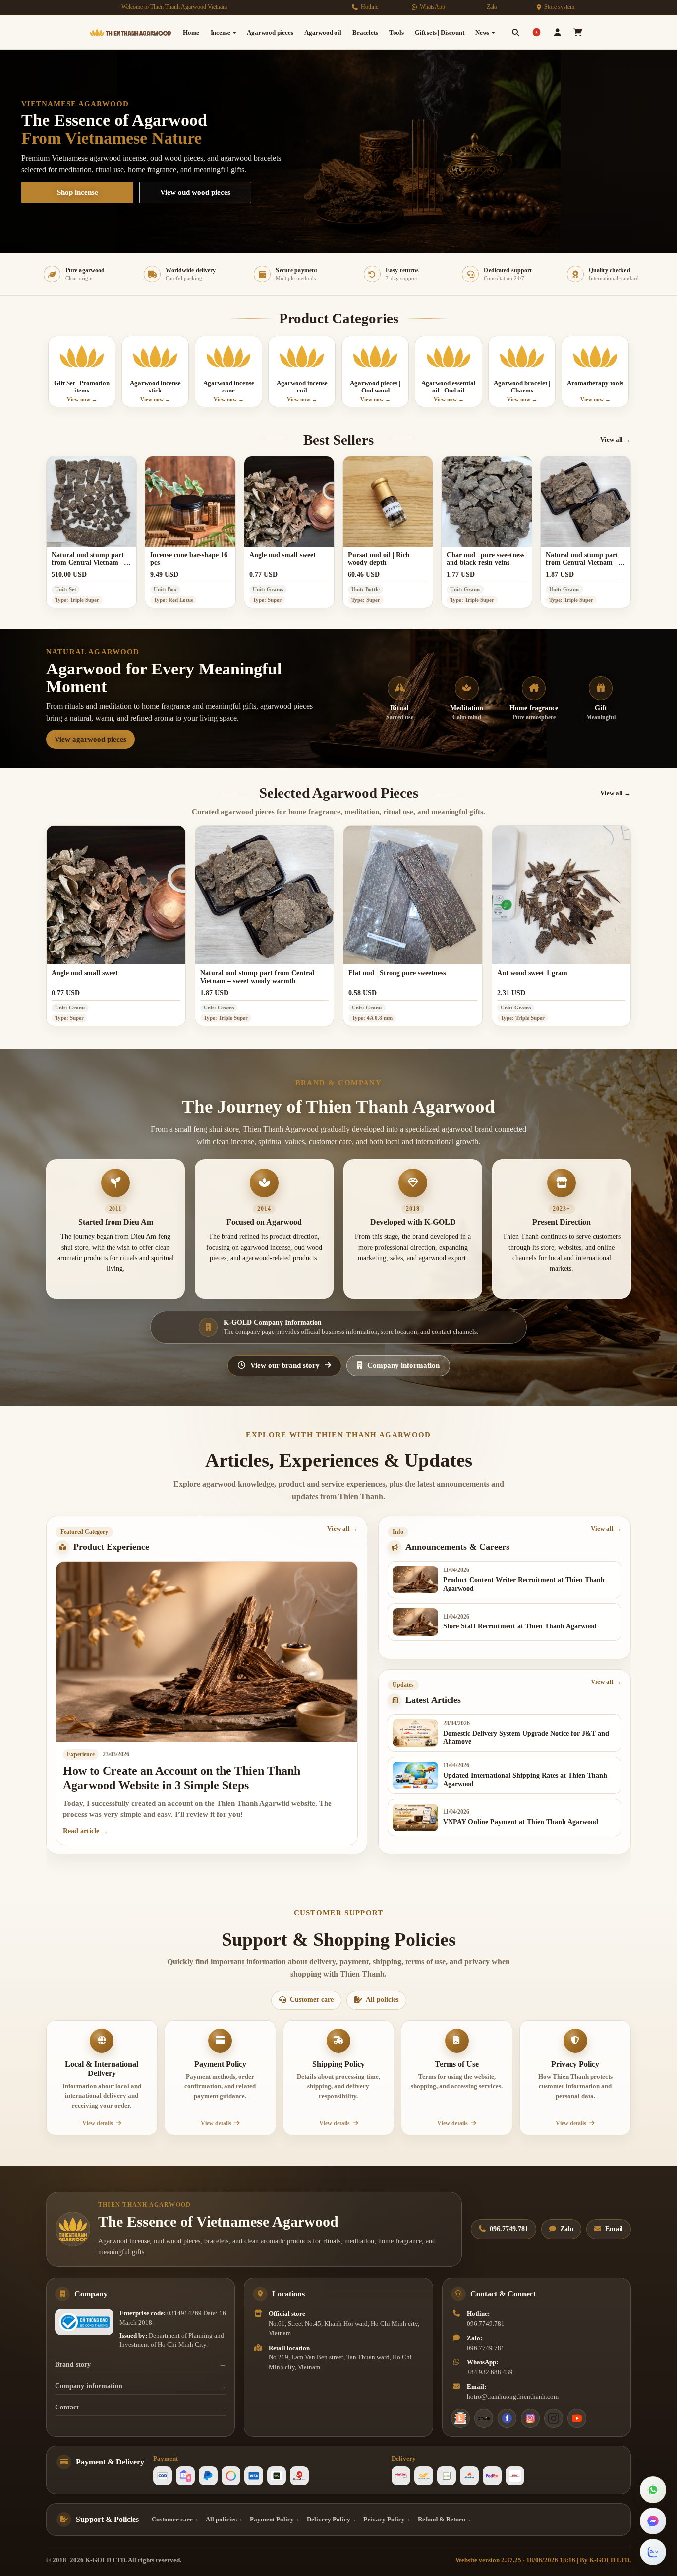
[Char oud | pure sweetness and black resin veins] (486, 501)
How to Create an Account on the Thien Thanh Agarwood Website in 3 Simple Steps (182, 1778)
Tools (396, 32)
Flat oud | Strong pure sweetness (397, 973)
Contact (67, 2407)
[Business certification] (84, 2322)
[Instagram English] (554, 2418)
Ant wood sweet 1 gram (532, 973)
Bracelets (365, 32)
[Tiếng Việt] (536, 32)
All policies (221, 2519)
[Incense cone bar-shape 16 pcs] (190, 501)
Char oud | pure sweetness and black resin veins (485, 559)
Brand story (73, 2365)
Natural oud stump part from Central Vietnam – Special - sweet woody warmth (88, 559)
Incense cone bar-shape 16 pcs (189, 559)
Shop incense (78, 192)
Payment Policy (272, 2519)
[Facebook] (507, 2418)
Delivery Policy (329, 2519)
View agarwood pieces (90, 739)
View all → (616, 439)
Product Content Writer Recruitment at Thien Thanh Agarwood (524, 1584)
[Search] (516, 32)
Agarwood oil (323, 32)
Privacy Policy (384, 2519)
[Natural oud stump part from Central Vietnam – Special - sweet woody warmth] (91, 501)
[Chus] (484, 2418)
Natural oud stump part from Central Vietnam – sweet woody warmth (582, 559)
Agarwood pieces (270, 32)
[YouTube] (577, 2418)
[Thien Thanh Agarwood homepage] (73, 2229)
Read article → (85, 1831)
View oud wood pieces (195, 192)
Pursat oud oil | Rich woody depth (379, 559)
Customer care (172, 2519)
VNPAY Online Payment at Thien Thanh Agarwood (521, 1822)
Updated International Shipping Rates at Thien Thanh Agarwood (525, 1780)
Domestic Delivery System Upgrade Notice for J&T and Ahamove (526, 1737)
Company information (89, 2386)
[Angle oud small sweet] (289, 501)
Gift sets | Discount (439, 32)
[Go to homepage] (130, 32)
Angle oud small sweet (282, 555)
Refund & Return (442, 2519)
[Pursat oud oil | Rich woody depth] (388, 501)
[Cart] (578, 32)
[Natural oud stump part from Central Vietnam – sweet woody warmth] (586, 501)
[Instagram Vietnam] (530, 2418)
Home (191, 32)
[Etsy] (460, 2418)
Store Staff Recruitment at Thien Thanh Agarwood (520, 1626)
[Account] (557, 32)
